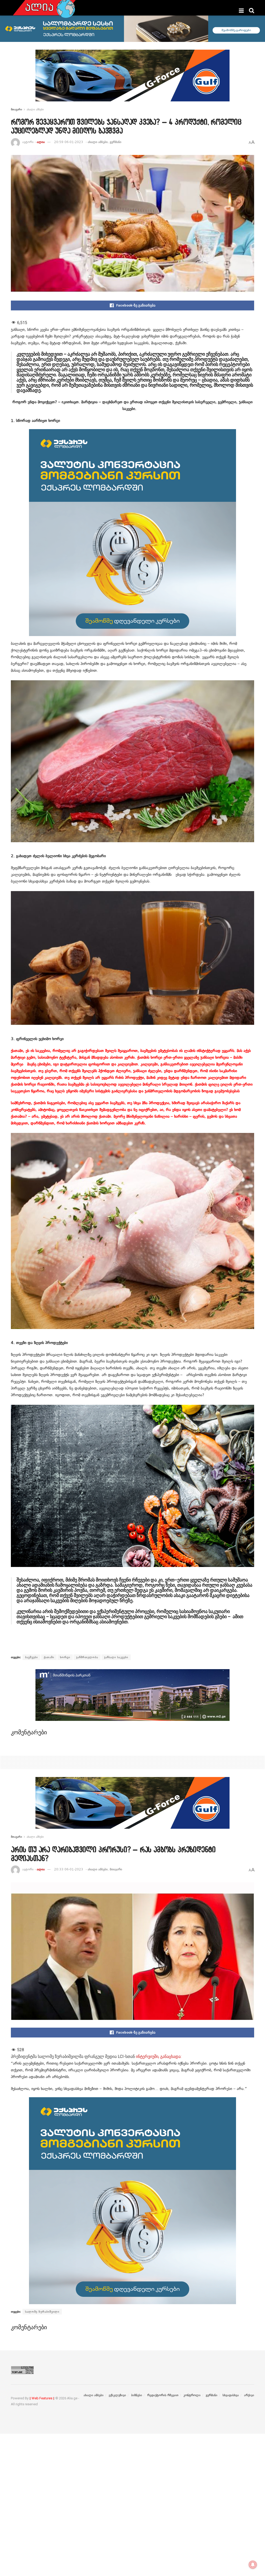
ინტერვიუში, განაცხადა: (159, 2056)
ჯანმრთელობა (87, 1657)
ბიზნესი (137, 2395)
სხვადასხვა (231, 2395)
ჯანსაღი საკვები (116, 1657)
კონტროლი (192, 2395)
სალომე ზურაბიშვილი (42, 2312)
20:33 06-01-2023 (69, 1869)
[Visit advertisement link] (132, 79)
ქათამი (49, 1657)
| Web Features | (42, 2398)
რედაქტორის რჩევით (163, 2395)
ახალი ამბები (35, 109)
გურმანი (116, 142)
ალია (41, 142)
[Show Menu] (241, 11)
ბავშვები (31, 1657)
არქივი (249, 2395)
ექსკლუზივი (117, 2395)
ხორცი (65, 1657)
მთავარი (16, 109)
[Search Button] (252, 11)
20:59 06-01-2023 (69, 142)
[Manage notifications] (253, 2565)
